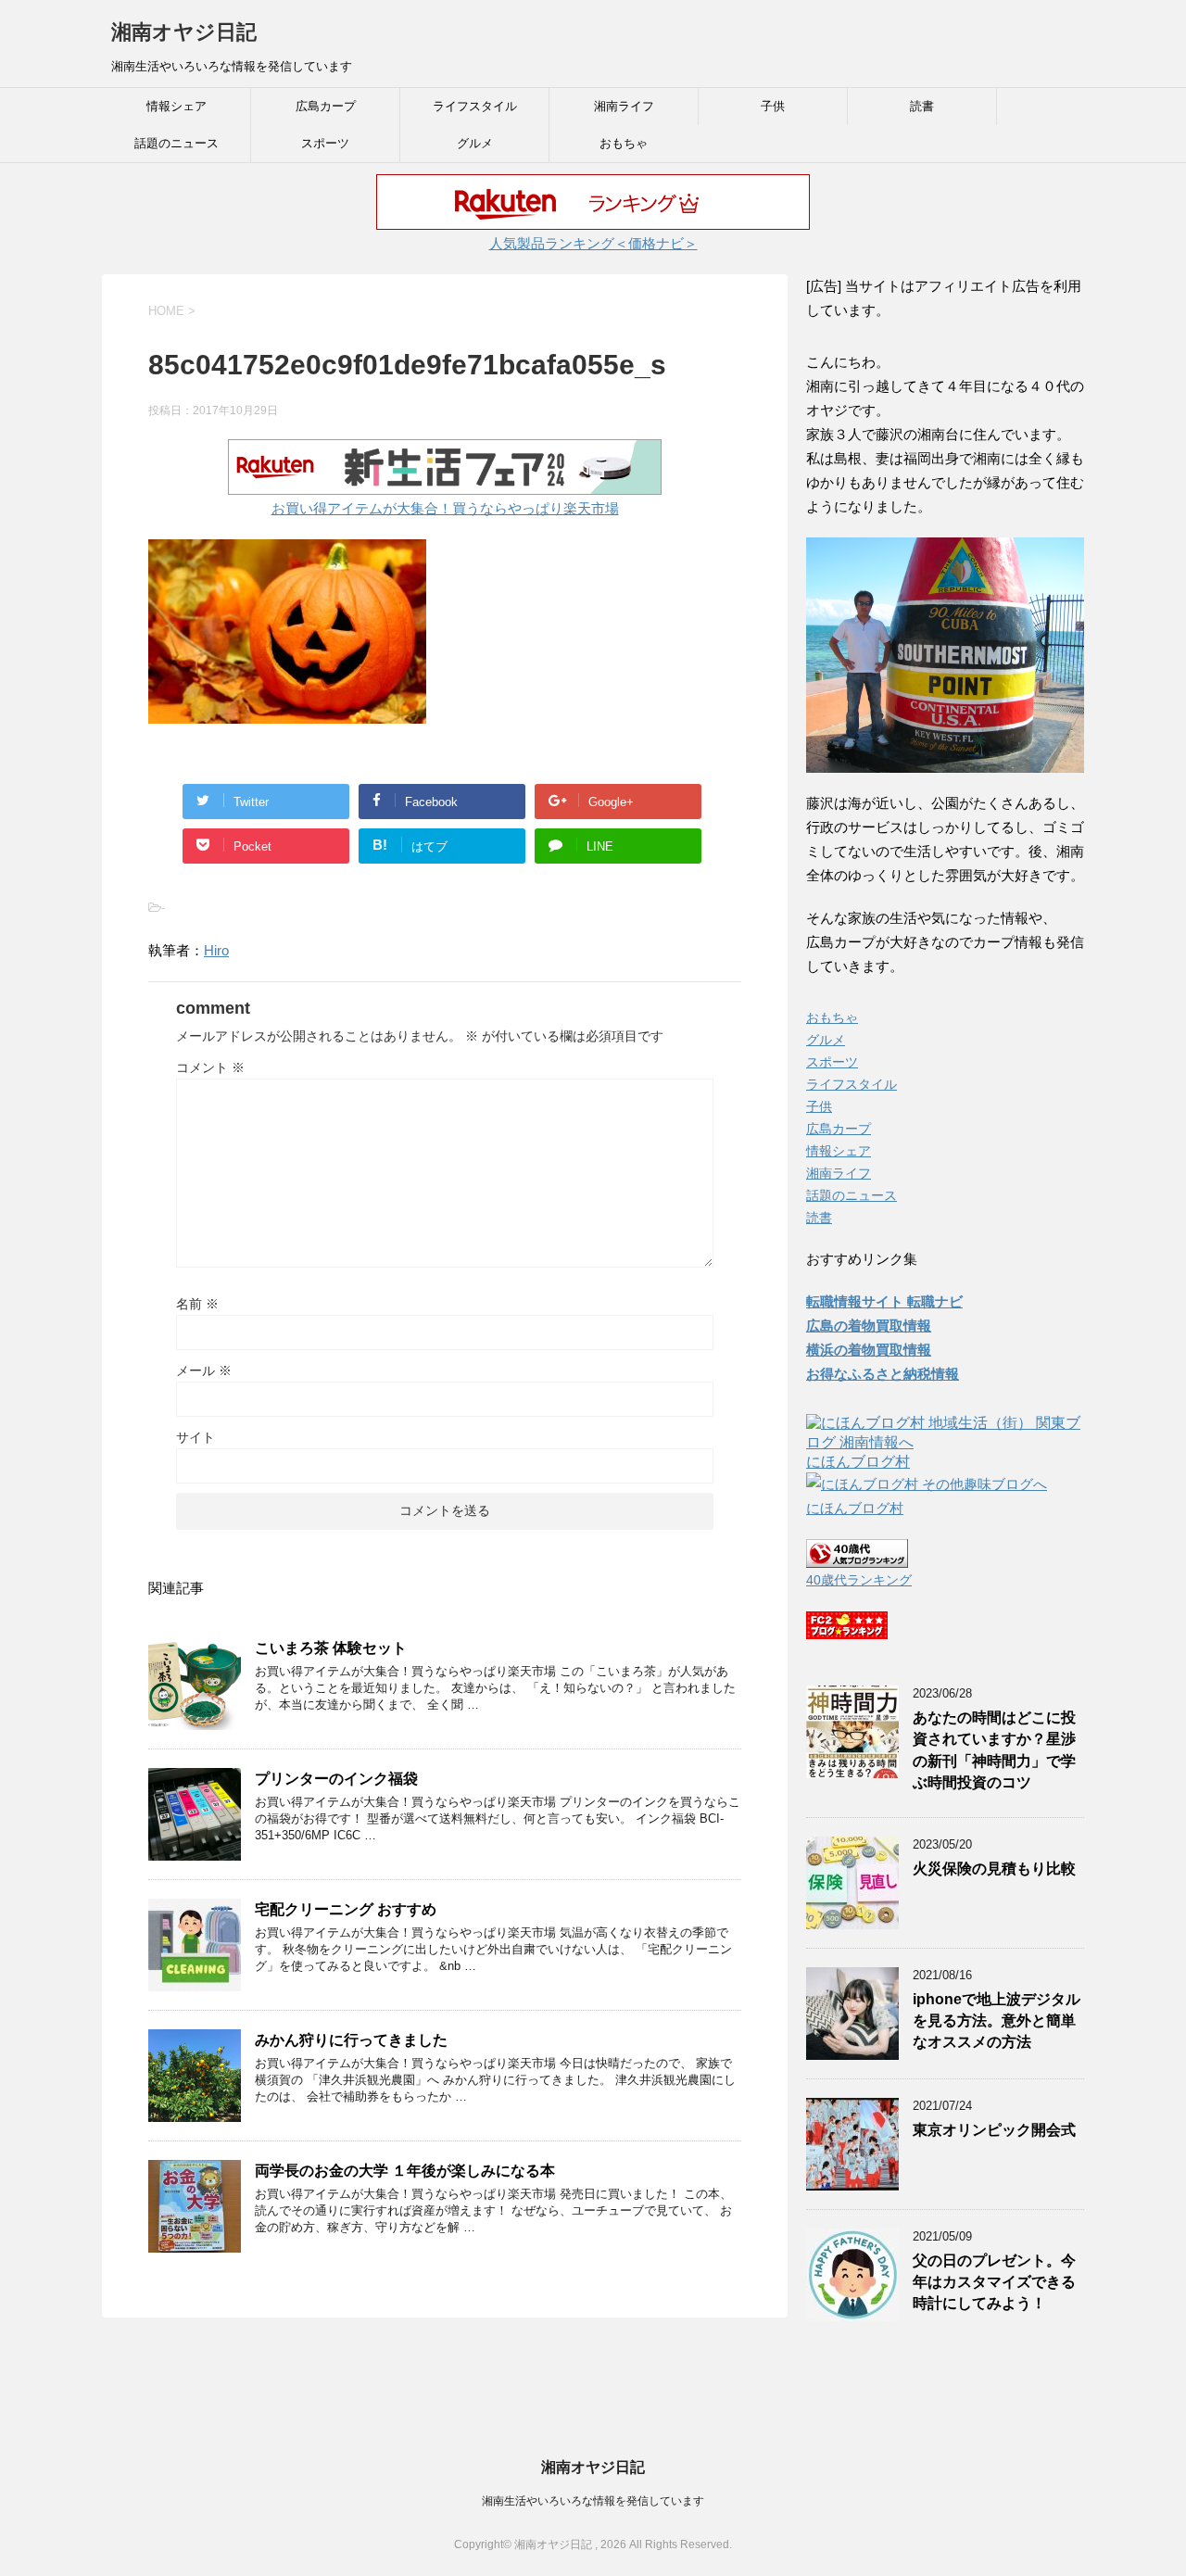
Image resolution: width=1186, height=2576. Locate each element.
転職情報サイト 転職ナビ (884, 1301)
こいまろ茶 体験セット (331, 1648)
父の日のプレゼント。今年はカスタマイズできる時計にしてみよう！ (994, 2282)
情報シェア (177, 106)
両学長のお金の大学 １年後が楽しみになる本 (405, 2171)
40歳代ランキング (859, 1580)
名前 (197, 1304)
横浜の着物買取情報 (869, 1350)
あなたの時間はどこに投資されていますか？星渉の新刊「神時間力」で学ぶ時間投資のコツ (994, 1750)
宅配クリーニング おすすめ (346, 1909)
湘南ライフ (624, 106)
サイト (196, 1437)
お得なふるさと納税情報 (883, 1374)
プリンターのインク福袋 (336, 1779)
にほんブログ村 (858, 1462)
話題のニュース (177, 143)
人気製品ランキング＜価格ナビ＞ (593, 243)
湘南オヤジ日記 (184, 32)
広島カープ (326, 106)
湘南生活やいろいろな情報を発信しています (593, 2501)
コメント (210, 1067)
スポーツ (325, 143)
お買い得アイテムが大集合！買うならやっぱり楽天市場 (445, 508)
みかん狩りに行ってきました (351, 2040)
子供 (773, 106)
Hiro (216, 950)
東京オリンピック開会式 (994, 2130)
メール (204, 1370)
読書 (922, 106)
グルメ (475, 143)
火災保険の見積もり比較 (994, 1869)
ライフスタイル (475, 106)
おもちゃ (624, 143)
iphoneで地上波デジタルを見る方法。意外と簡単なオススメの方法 (997, 2021)
